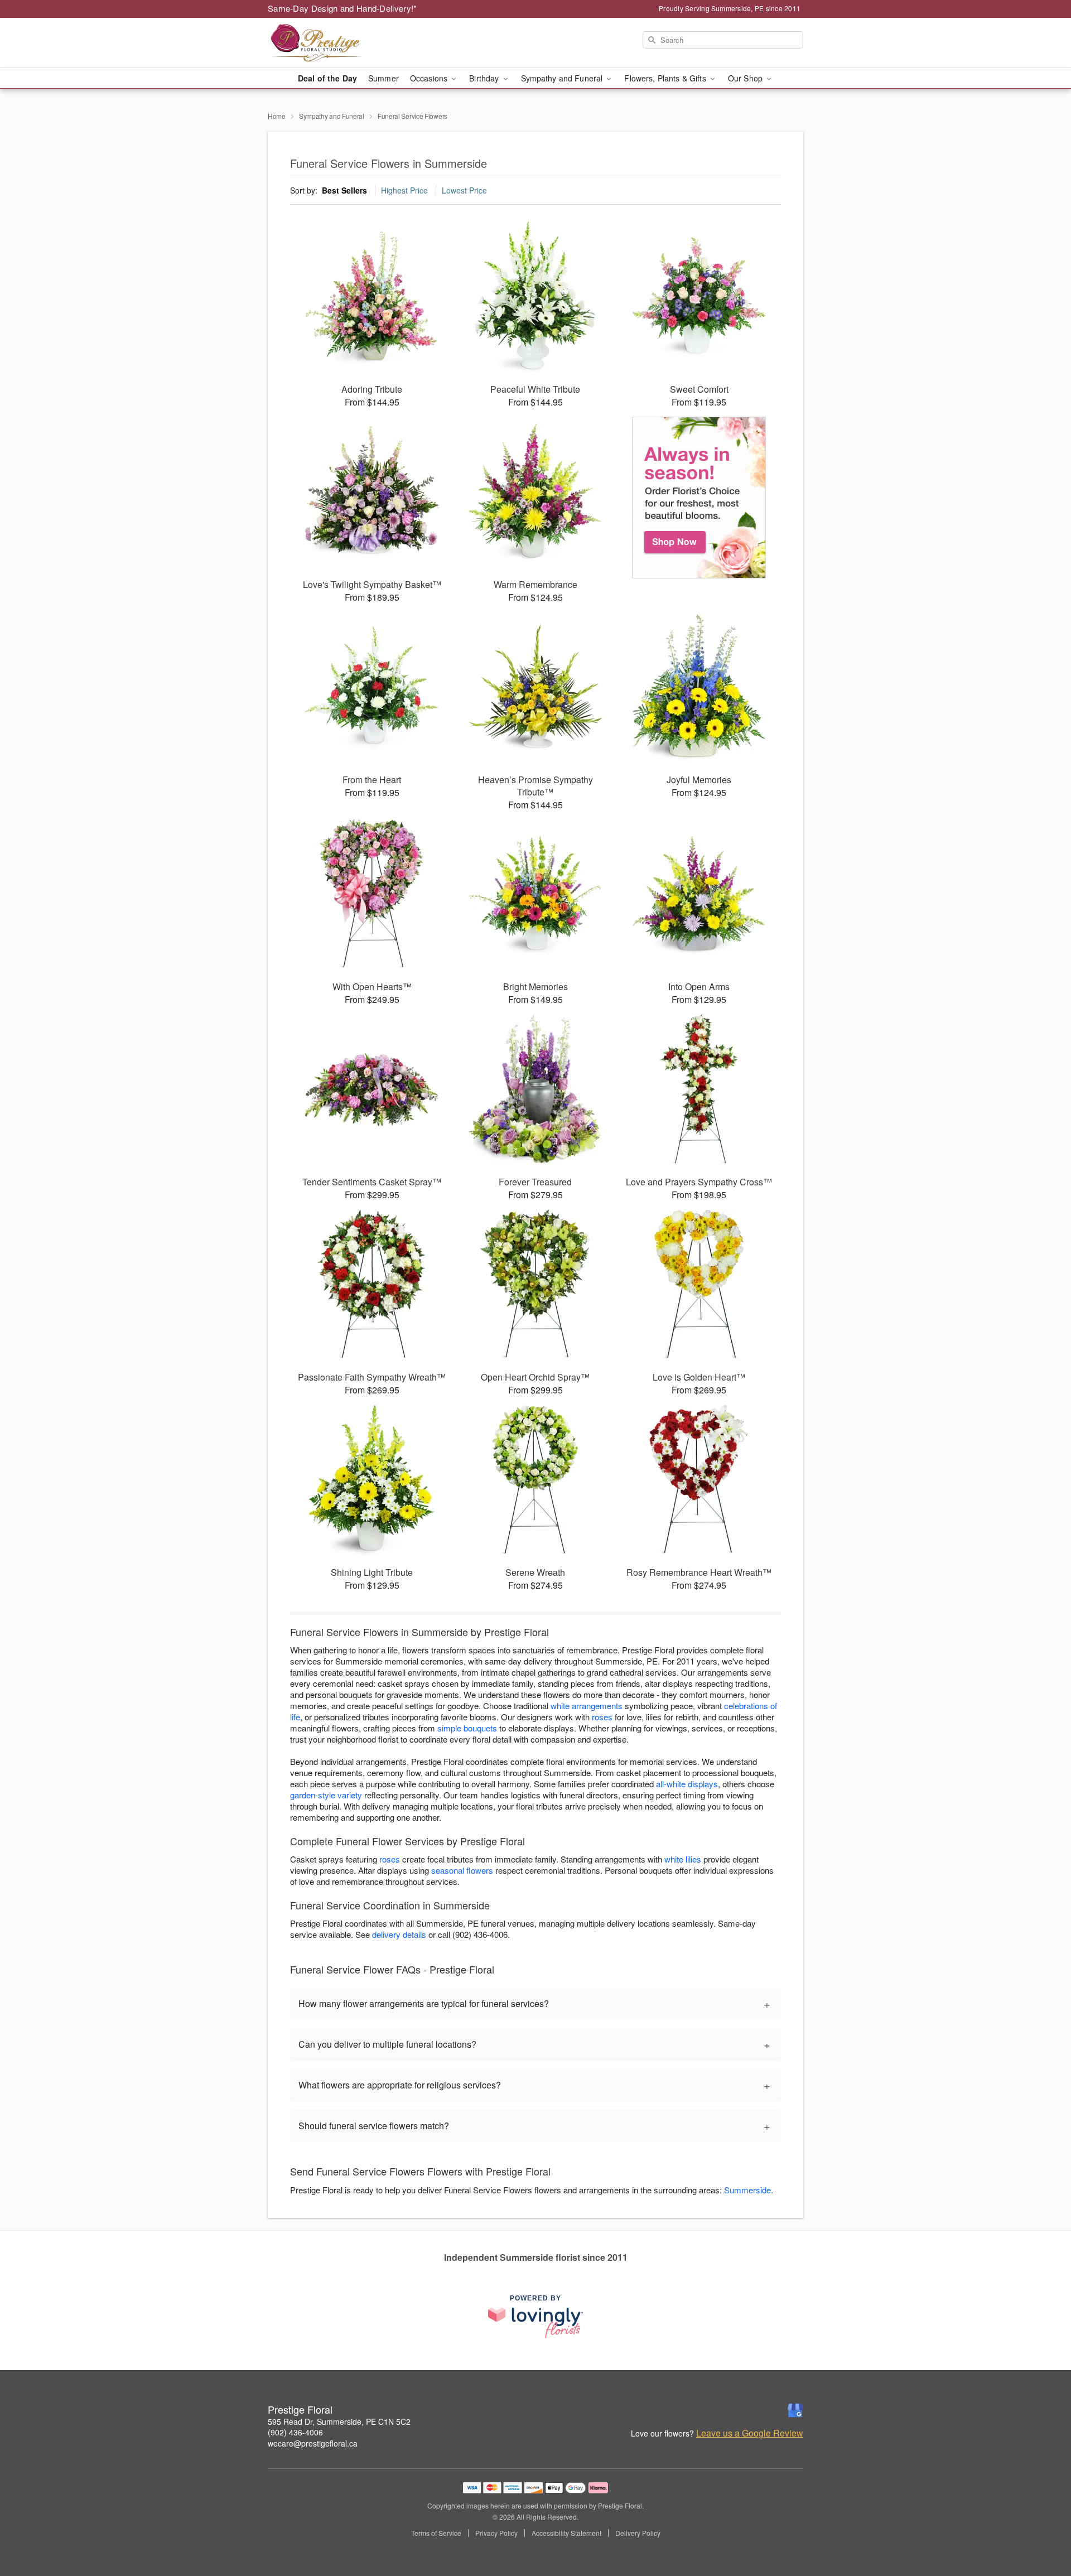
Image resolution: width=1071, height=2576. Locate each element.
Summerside (747, 2190)
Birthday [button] (485, 78)
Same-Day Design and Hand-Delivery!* (342, 8)
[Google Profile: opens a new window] (795, 2410)
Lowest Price (464, 190)
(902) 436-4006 (295, 2432)
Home (277, 116)
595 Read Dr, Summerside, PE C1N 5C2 (339, 2421)
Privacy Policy (496, 2533)
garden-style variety (326, 1795)
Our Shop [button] (746, 78)
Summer (383, 78)
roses (602, 1717)
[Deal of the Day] (699, 498)
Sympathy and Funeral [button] (563, 78)
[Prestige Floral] (348, 43)
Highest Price (404, 190)
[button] (1042, 2529)
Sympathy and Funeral (332, 116)
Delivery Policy (638, 2533)
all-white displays (687, 1784)
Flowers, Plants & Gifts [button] (666, 78)
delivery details (399, 1934)
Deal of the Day (327, 78)
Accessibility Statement (566, 2533)
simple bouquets (467, 1728)
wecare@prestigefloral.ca (313, 2443)
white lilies (683, 1859)
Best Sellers (344, 190)
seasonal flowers (462, 1870)
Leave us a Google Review (750, 2433)
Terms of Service (436, 2533)
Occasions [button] (430, 78)
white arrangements (587, 1706)
